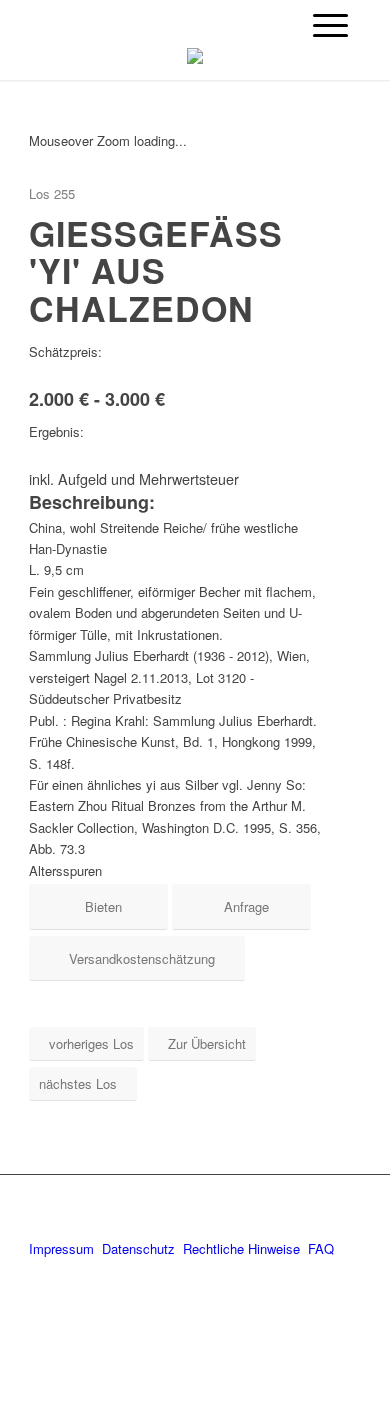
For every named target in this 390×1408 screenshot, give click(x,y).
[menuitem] (330, 25)
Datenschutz (138, 1248)
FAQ (321, 1248)
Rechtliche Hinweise (243, 1248)
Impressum (61, 1248)
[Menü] (330, 25)
